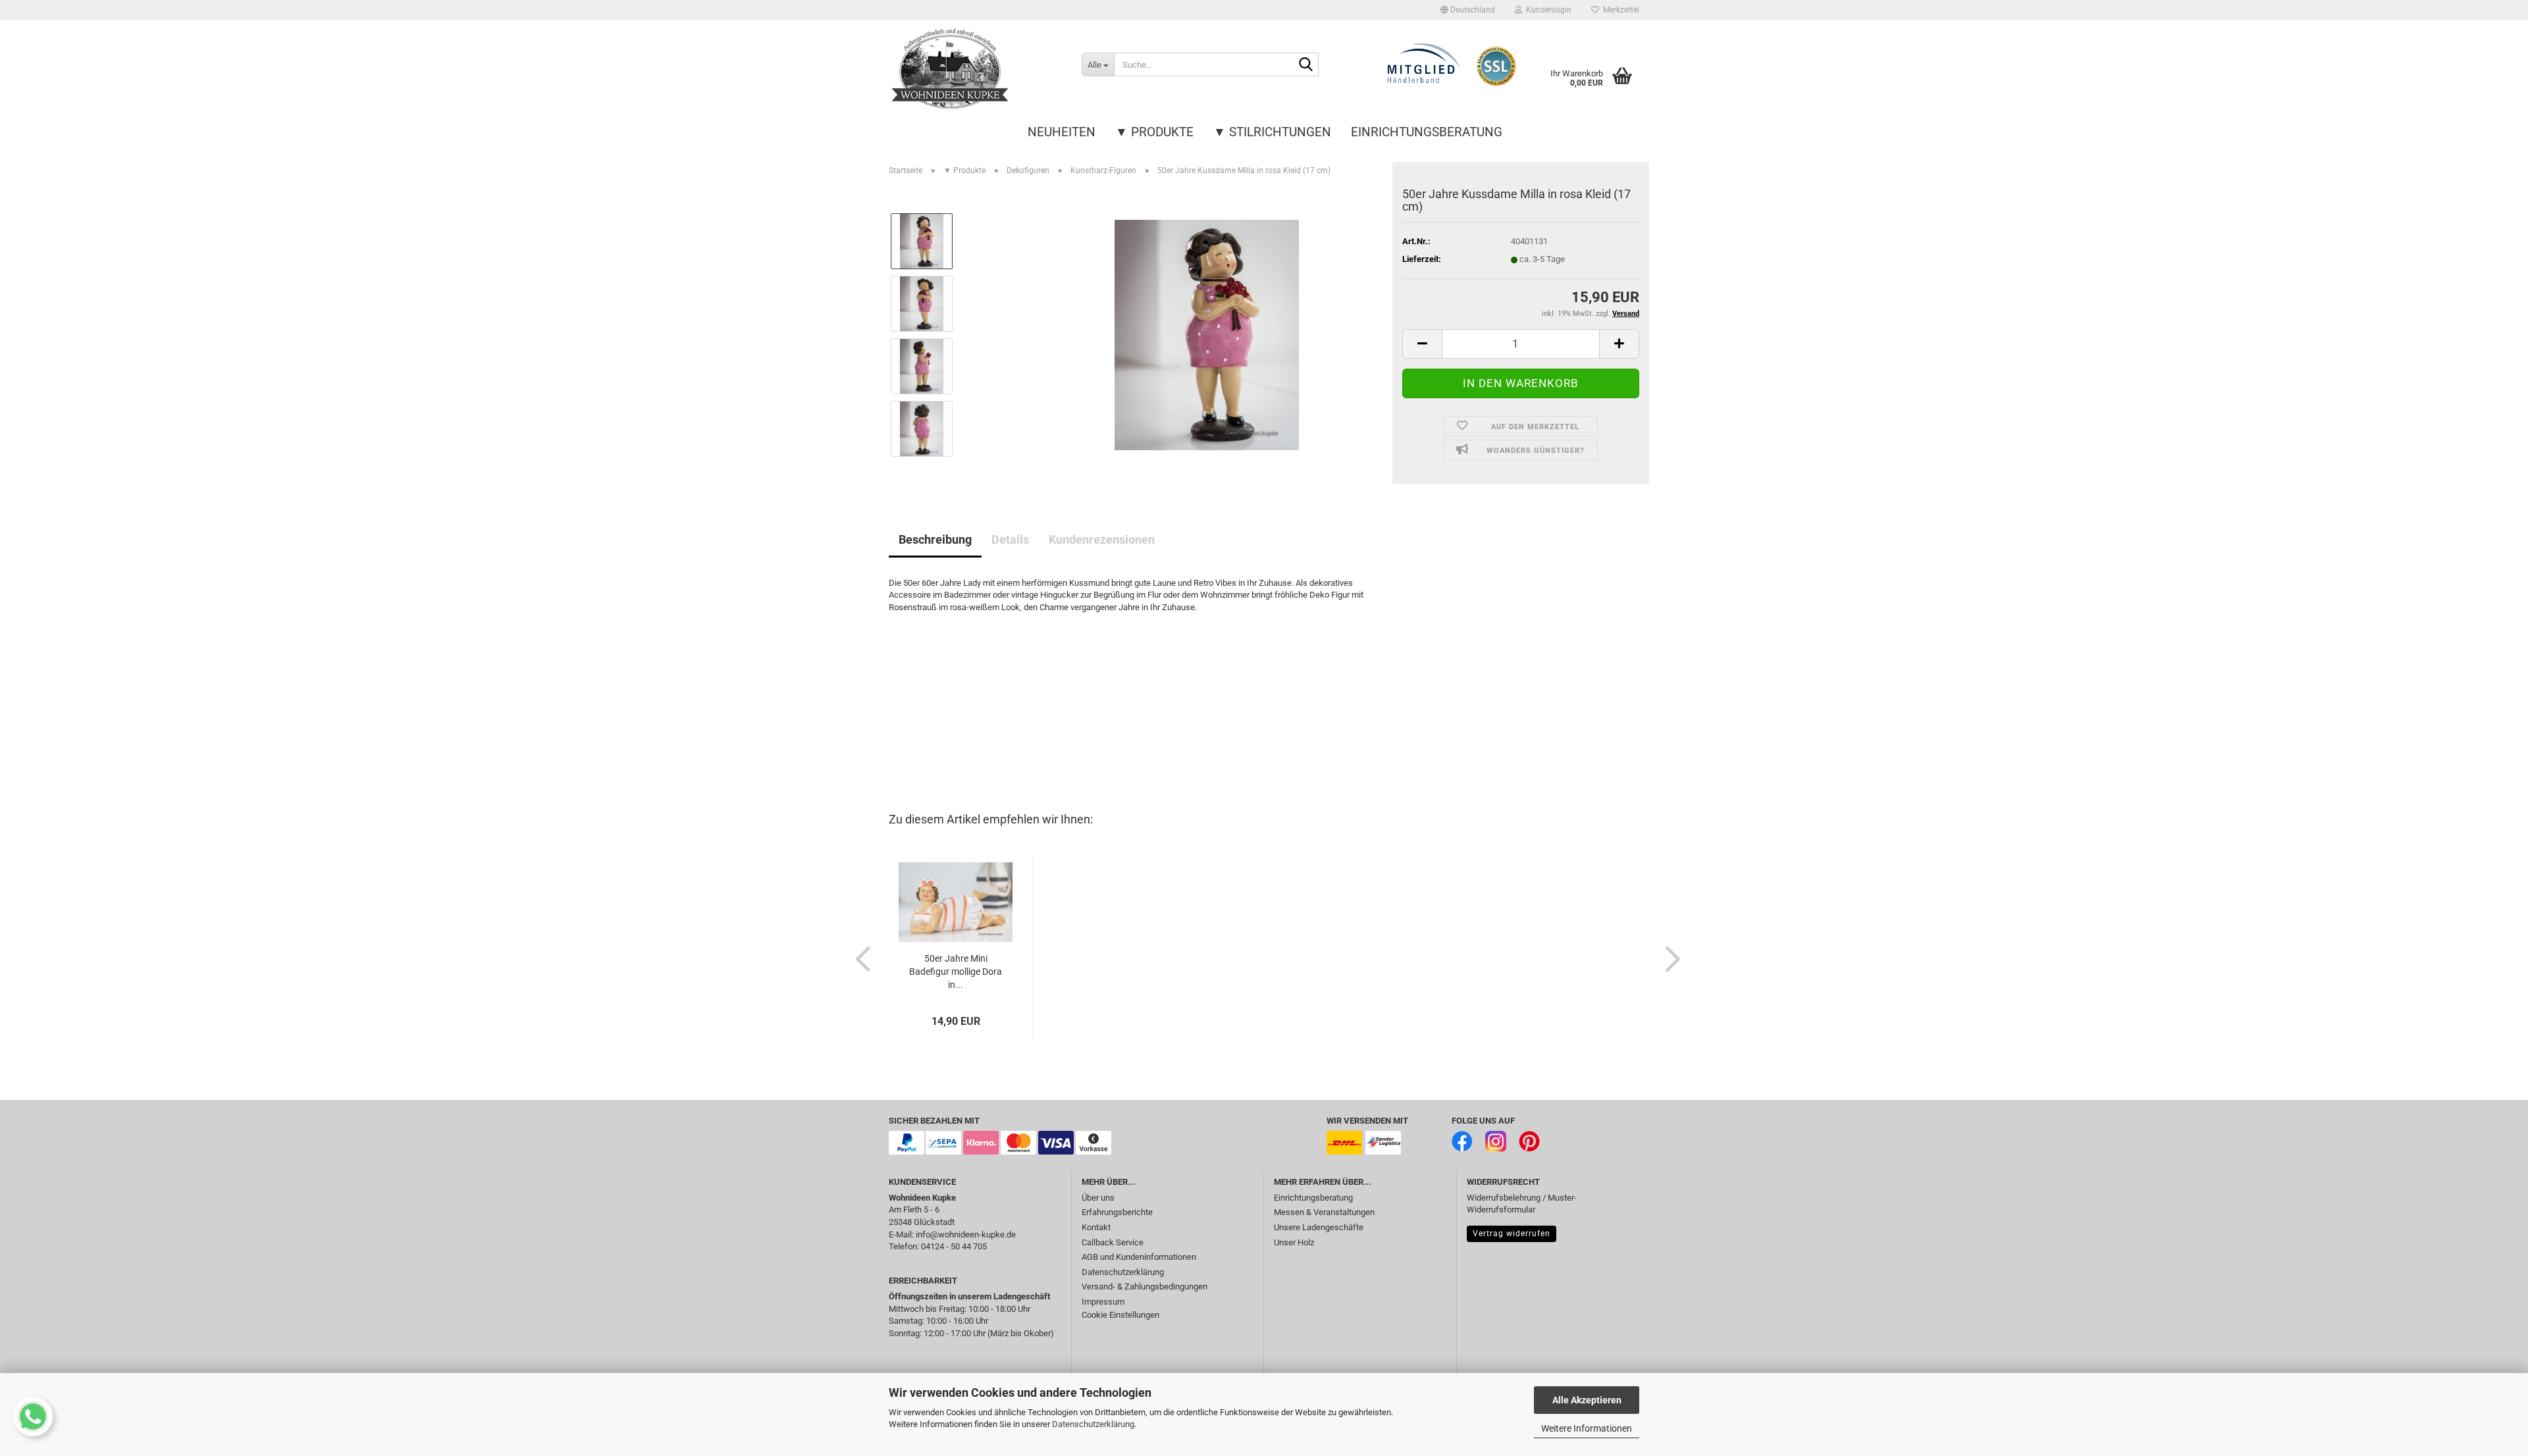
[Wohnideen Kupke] (975, 69)
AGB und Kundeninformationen (1139, 1257)
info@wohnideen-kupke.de (966, 1235)
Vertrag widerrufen (1512, 1234)
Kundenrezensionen (1102, 539)
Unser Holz (1294, 1242)
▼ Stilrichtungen (1272, 132)
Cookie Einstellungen (1120, 1315)
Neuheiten (1062, 132)
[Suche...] (1306, 65)
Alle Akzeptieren (1587, 1400)
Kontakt (1096, 1227)
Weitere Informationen (1587, 1428)
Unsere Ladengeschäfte (1319, 1227)
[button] (1468, 10)
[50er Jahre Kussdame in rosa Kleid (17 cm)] (1207, 334)
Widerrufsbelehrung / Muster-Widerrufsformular (1522, 1204)
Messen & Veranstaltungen (1324, 1212)
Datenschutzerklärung (1093, 1424)
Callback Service (1113, 1242)
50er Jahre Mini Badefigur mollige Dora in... (956, 972)
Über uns (1098, 1198)
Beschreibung (935, 539)
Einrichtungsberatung (1427, 132)
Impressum (1103, 1302)
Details (1010, 539)
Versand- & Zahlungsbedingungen (1145, 1287)
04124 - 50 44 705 (954, 1246)
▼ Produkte (1154, 132)
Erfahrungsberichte (1117, 1212)
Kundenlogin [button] (1547, 10)
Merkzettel (1619, 10)
